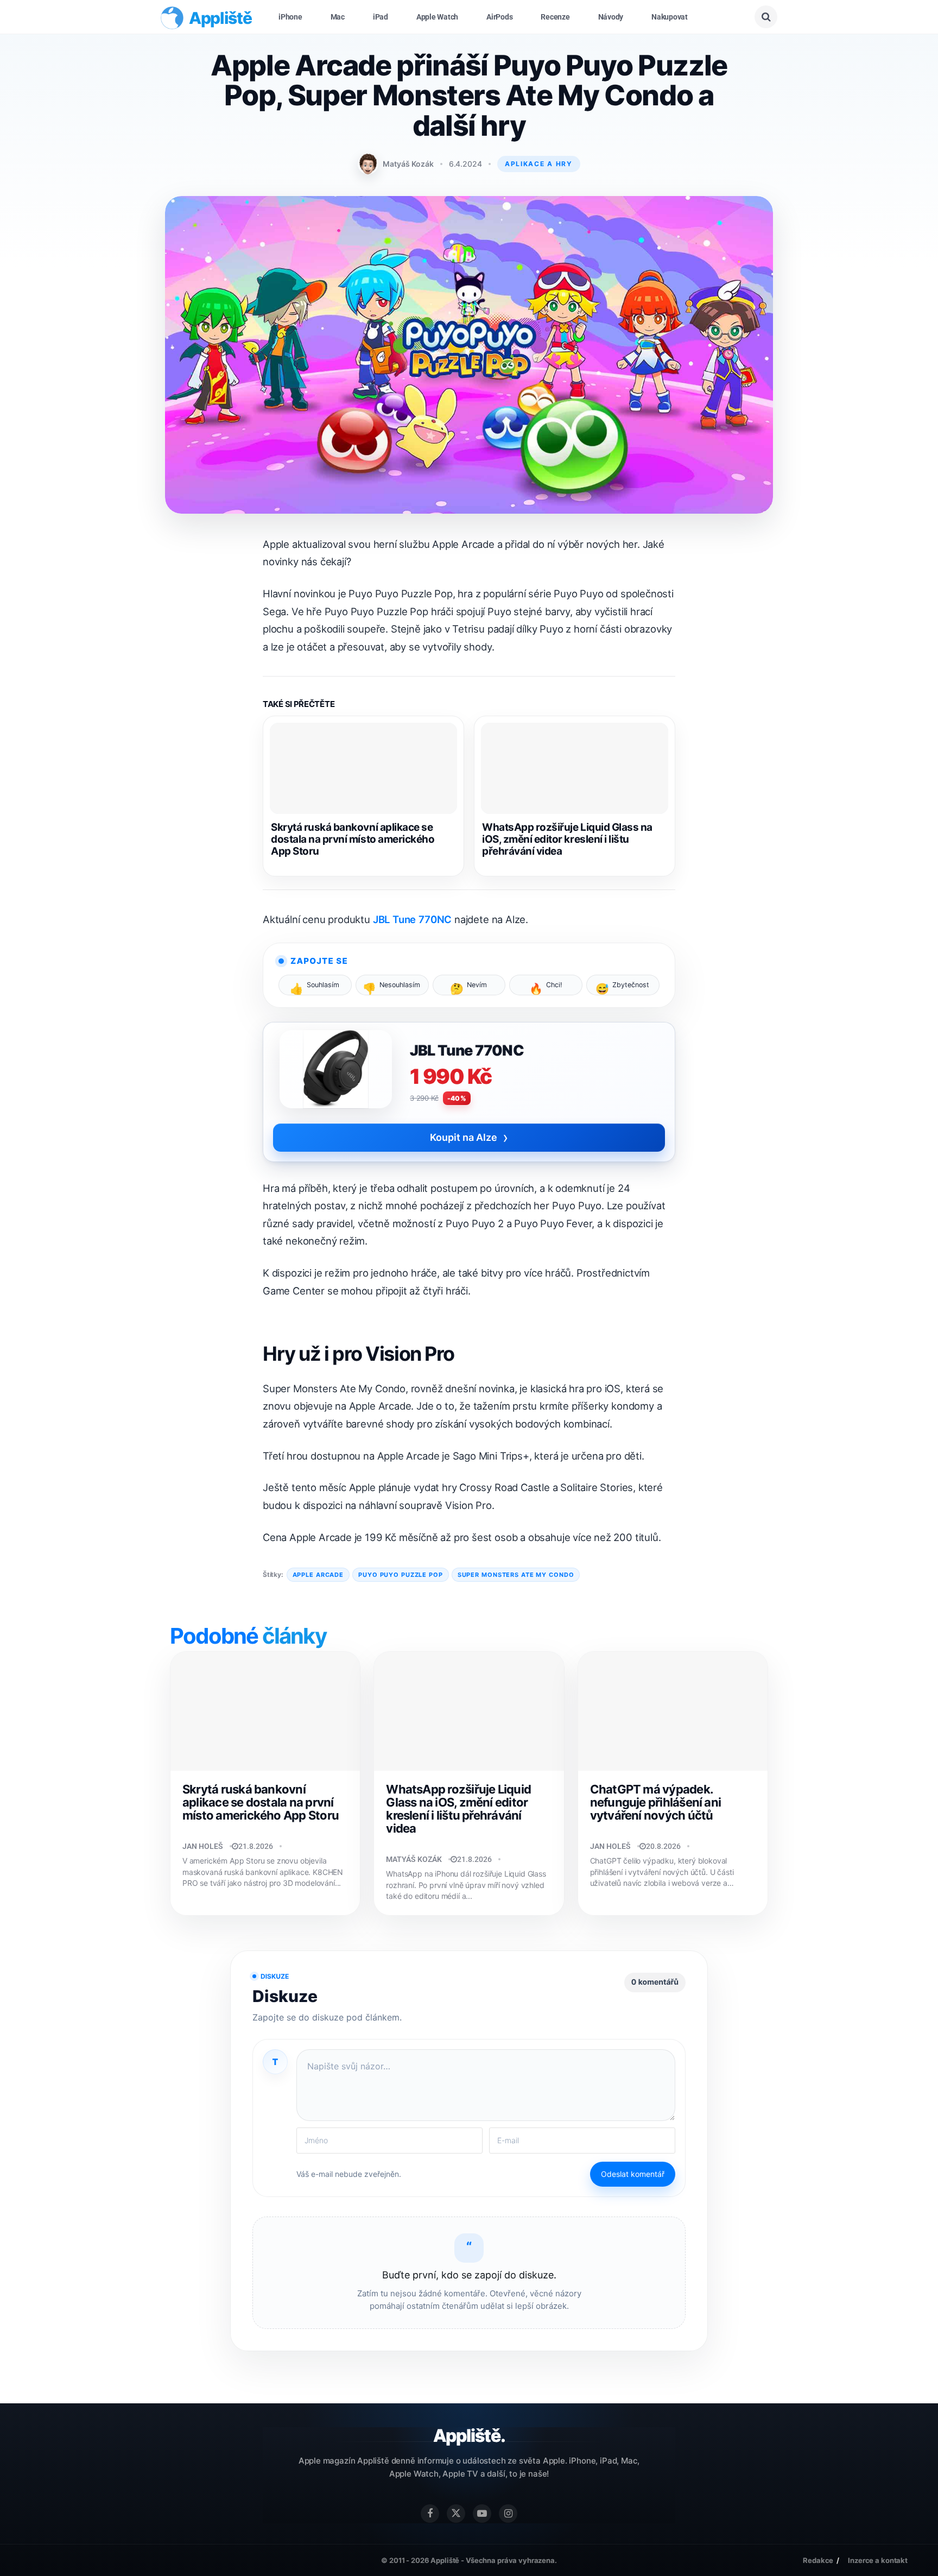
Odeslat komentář (633, 2174)
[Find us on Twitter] (456, 2514)
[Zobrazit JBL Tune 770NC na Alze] (336, 1074)
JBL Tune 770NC (412, 919)
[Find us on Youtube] (482, 2514)
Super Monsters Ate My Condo (516, 1575)
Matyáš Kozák (408, 164)
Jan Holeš (203, 1846)
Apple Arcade (318, 1575)
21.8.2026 (256, 1846)
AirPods (499, 17)
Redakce (818, 2560)
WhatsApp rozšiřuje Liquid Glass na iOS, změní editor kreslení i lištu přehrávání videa (567, 839)
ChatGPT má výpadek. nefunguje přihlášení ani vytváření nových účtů (656, 1802)
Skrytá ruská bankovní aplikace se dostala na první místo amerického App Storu (353, 839)
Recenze (555, 17)
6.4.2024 (465, 164)
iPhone (290, 17)
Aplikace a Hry (539, 164)
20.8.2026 (663, 1846)
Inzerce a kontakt (878, 2560)
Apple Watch (437, 17)
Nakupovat (670, 17)
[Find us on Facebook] (430, 2514)
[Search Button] (766, 17)
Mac (338, 17)
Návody (611, 17)
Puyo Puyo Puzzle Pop (401, 1575)
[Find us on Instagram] (508, 2514)
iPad (381, 17)
